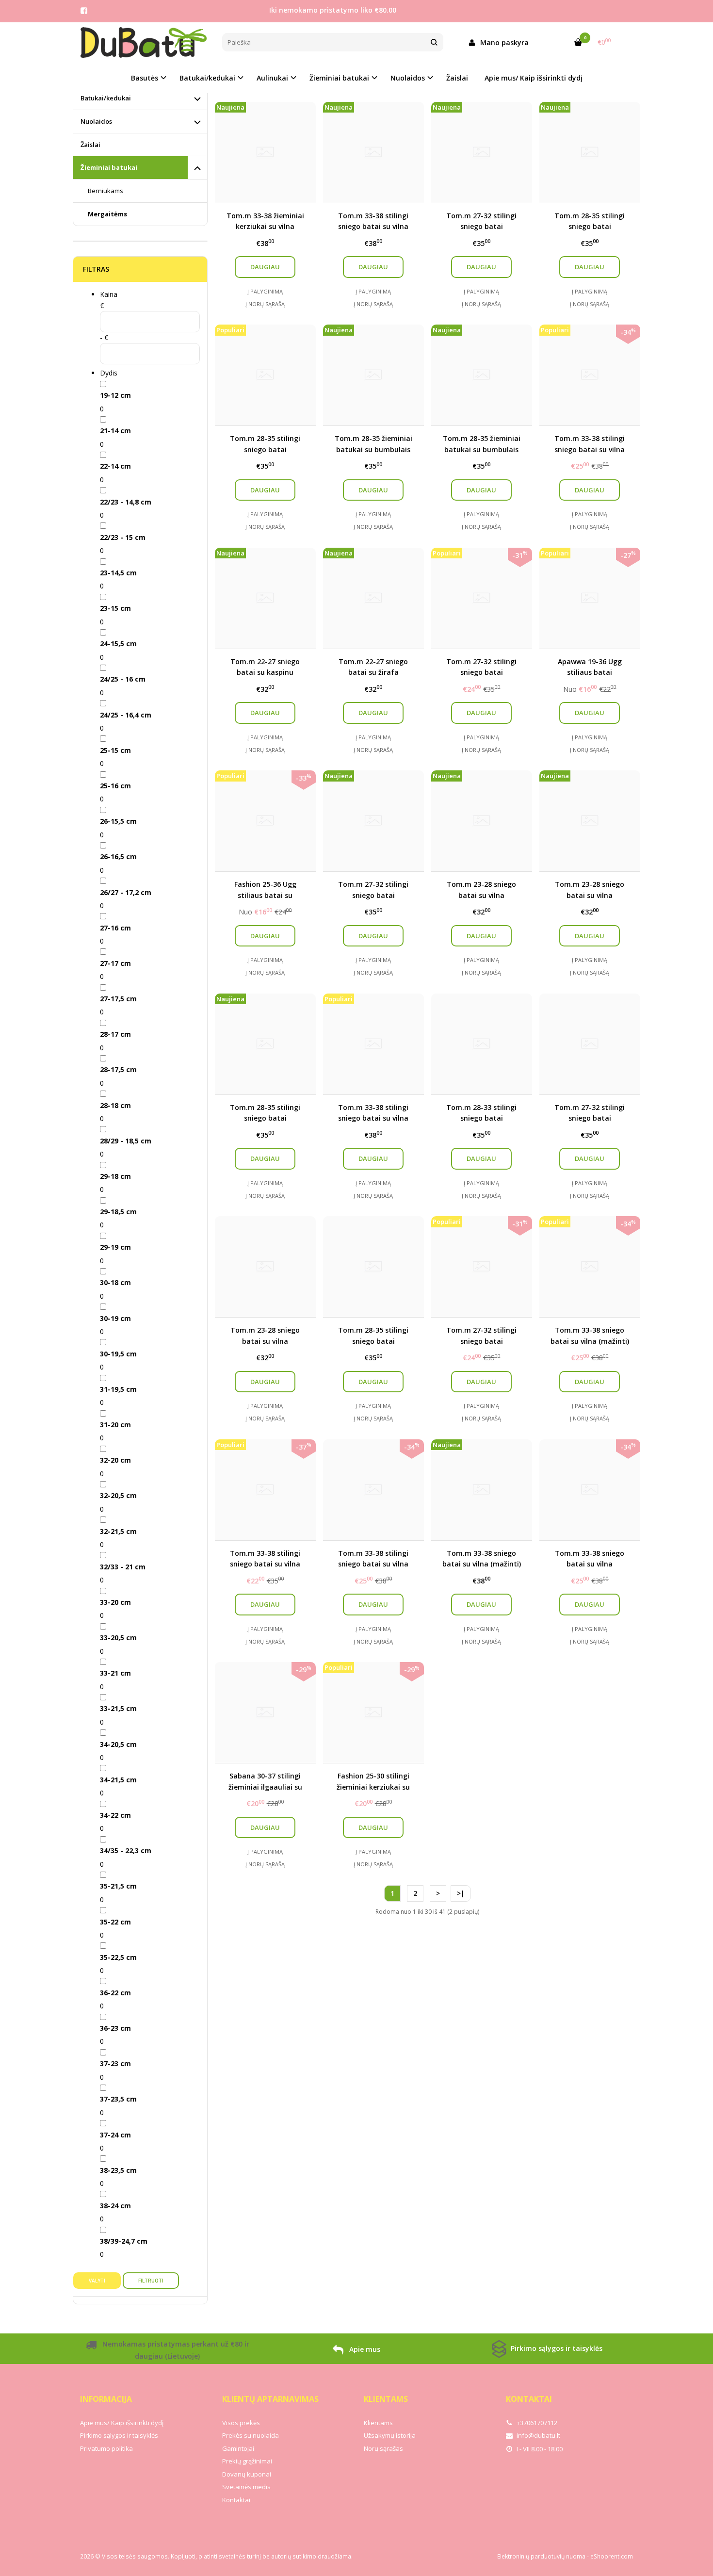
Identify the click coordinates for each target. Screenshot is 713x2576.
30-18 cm (115, 1282)
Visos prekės (241, 2423)
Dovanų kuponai (247, 2474)
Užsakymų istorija (390, 2435)
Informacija (106, 2399)
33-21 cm (115, 1673)
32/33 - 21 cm (123, 1567)
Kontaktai (236, 2500)
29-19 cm (115, 1247)
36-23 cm (115, 2028)
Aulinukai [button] (272, 78)
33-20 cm (115, 1602)
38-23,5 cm (118, 2170)
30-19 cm (115, 1318)
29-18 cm (115, 1176)
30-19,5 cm (118, 1354)
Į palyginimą (265, 291)
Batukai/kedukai (106, 98)
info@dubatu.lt (538, 2435)
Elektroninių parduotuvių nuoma (541, 2556)
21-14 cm (115, 431)
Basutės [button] (145, 78)
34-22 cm (115, 1815)
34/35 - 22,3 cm (126, 1850)
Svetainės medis (246, 2487)
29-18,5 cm (118, 1212)
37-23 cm (115, 2063)
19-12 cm (115, 395)
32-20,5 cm (118, 1495)
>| (461, 1893)
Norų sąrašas (383, 2448)
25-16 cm (115, 786)
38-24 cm (115, 2206)
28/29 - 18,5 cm (126, 1141)
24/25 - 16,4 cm (126, 715)
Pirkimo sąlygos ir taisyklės (556, 2348)
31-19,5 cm (118, 1389)
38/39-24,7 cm (124, 2241)
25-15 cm (115, 750)
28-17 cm (115, 1034)
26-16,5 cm (118, 856)
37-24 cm (115, 2135)
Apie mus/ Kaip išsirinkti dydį (534, 78)
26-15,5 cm (118, 821)
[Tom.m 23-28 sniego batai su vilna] (265, 1267)
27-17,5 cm (118, 999)
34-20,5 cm (118, 1744)
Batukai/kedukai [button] (207, 78)
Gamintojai (238, 2448)
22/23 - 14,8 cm (126, 502)
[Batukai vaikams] (144, 42)
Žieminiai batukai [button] (339, 78)
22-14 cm (115, 466)
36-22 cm (115, 1993)
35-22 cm (115, 1922)
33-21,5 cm (118, 1708)
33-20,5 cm (118, 1638)
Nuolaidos (96, 121)
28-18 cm (115, 1105)
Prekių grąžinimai (247, 2461)
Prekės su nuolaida (251, 2435)
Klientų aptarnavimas (270, 2399)
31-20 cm (115, 1425)
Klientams (386, 2399)
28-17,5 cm (118, 1069)
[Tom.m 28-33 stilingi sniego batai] (482, 1044)
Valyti (97, 2281)
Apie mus (364, 2349)
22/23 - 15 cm (123, 537)
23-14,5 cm (118, 573)
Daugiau (265, 267)
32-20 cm (115, 1460)
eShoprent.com (612, 2556)
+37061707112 (536, 2423)
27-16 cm (115, 928)
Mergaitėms (107, 214)
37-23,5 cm (118, 2099)
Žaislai (457, 78)
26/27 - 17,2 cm (126, 892)
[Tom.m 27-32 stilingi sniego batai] (590, 1044)
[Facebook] (84, 11)
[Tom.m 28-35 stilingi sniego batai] (373, 1267)
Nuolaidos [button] (408, 78)
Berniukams (105, 191)
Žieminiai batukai (109, 167)
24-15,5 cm (118, 644)
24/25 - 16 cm (123, 679)
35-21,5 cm (118, 1886)
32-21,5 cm (118, 1531)
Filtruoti (151, 2281)
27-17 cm (115, 963)
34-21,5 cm (118, 1780)
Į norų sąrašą (265, 304)
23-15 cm (115, 608)
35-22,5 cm (118, 1957)
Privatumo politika (106, 2448)
